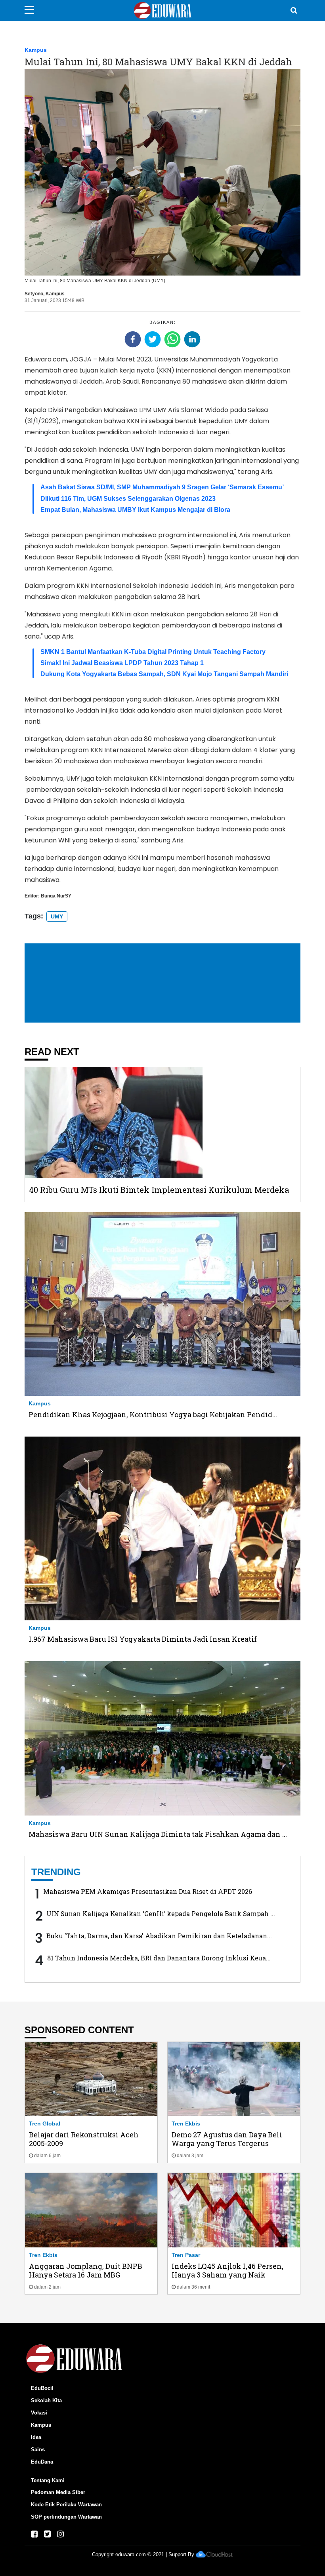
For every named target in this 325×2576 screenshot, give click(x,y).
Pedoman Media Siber (58, 2492)
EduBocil (42, 2388)
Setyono (34, 294)
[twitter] (153, 339)
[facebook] (133, 339)
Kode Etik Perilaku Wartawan (66, 2505)
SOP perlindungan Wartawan (66, 2517)
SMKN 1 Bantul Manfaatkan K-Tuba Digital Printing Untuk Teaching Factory (153, 652)
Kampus (36, 50)
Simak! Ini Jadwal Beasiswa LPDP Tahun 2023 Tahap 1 (122, 663)
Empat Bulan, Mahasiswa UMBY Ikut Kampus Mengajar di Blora (135, 510)
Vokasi (39, 2413)
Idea (36, 2437)
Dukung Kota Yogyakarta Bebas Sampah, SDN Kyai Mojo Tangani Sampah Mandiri (164, 674)
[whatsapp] (172, 339)
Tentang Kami (48, 2480)
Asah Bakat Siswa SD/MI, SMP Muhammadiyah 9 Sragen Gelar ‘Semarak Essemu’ (162, 487)
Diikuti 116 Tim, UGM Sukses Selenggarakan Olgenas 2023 (128, 499)
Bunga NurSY (56, 896)
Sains (38, 2450)
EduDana (42, 2462)
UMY (57, 916)
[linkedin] (192, 339)
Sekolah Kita (46, 2400)
